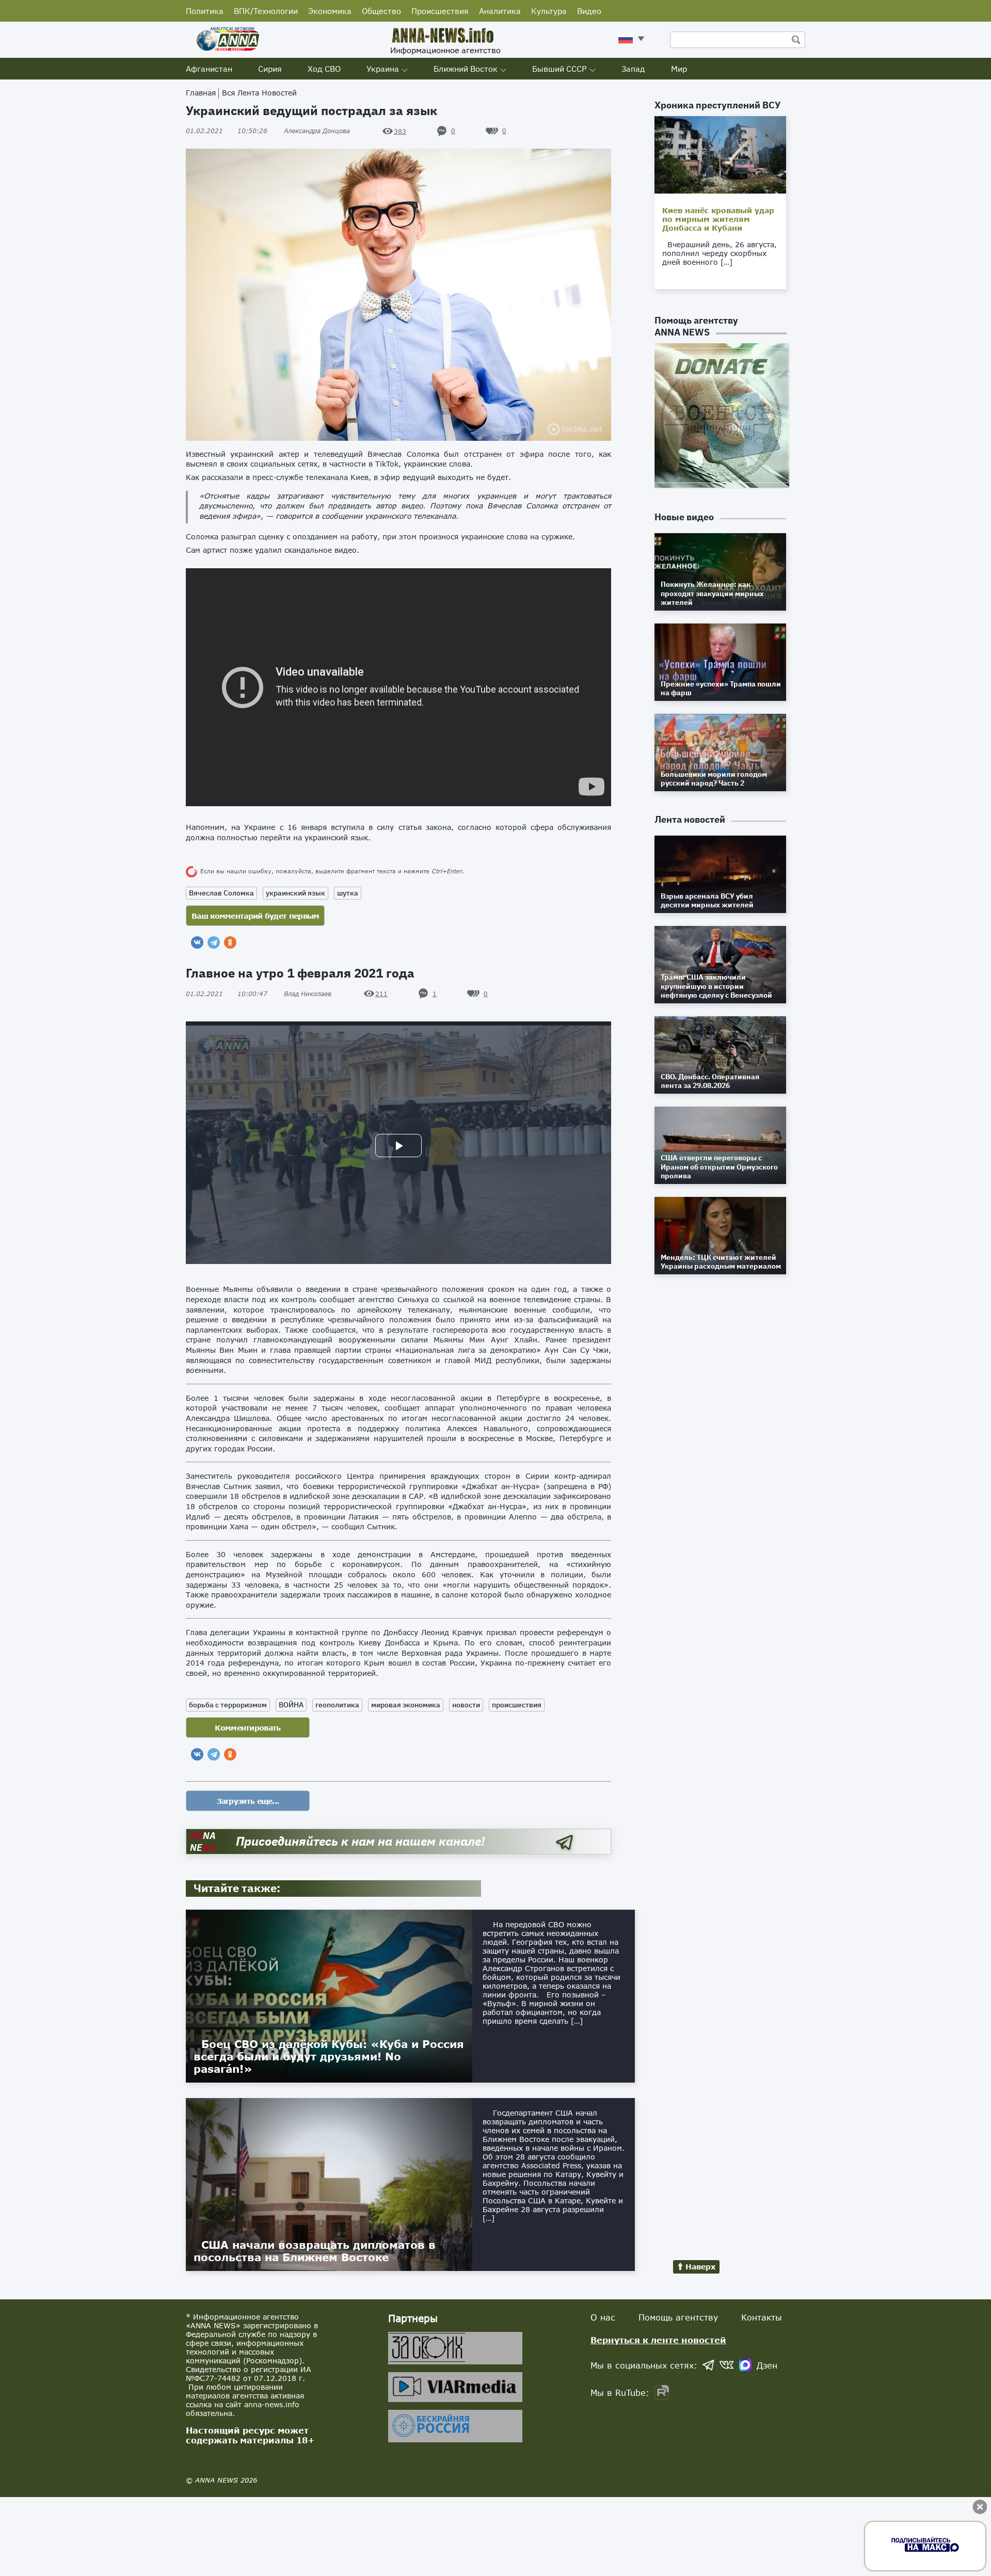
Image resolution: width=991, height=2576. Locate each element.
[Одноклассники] (230, 942)
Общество (381, 11)
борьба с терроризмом (228, 1705)
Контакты (762, 2317)
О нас (603, 2317)
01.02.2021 (227, 131)
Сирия (270, 69)
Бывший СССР (560, 69)
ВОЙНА (291, 1705)
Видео (589, 11)
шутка (348, 893)
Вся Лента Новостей (259, 93)
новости (466, 1705)
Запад (633, 69)
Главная (201, 93)
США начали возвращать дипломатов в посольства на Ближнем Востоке (315, 2251)
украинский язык (295, 893)
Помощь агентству (678, 2317)
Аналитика (500, 11)
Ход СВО (324, 69)
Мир (679, 69)
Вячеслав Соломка (221, 893)
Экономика (330, 11)
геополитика (337, 1705)
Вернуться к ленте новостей (658, 2340)
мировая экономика (406, 1705)
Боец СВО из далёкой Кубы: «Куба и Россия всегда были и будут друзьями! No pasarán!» (329, 2056)
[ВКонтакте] (197, 942)
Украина (383, 69)
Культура (549, 11)
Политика (205, 11)
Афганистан (209, 69)
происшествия (517, 1705)
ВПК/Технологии (266, 11)
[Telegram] (214, 942)
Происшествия (440, 11)
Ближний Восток (466, 69)
